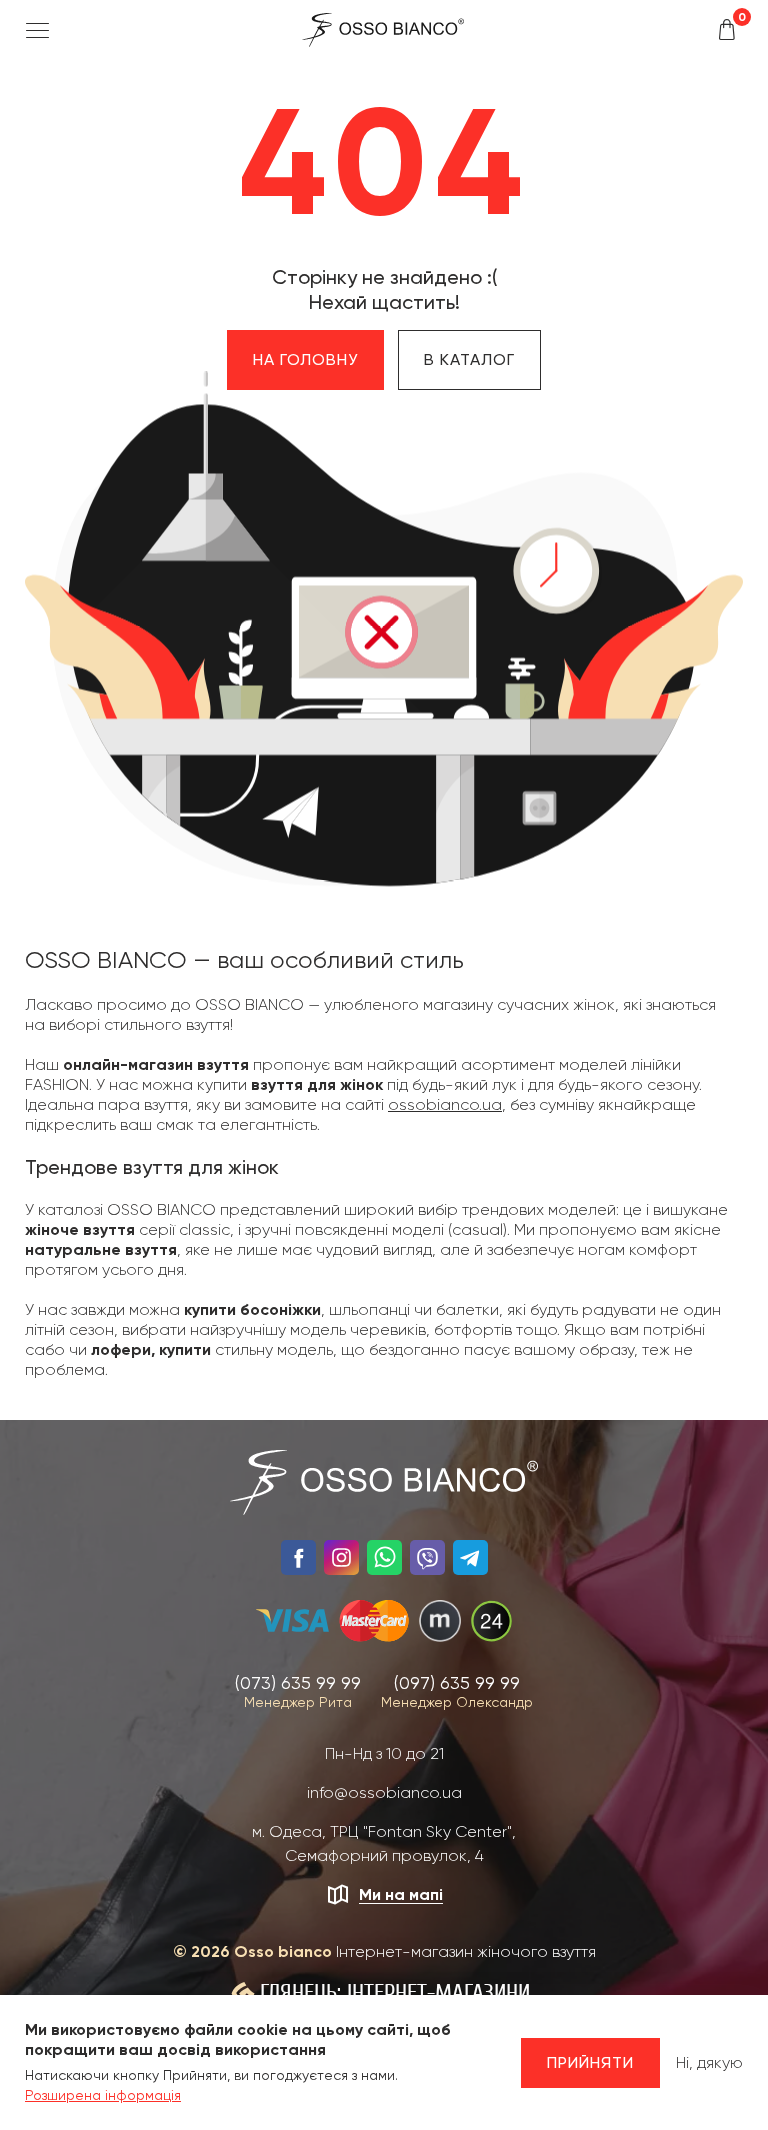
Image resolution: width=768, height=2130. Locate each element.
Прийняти (590, 2062)
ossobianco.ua (445, 1104)
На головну (305, 359)
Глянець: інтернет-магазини (395, 1993)
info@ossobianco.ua (384, 1792)
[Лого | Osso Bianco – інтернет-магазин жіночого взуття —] (383, 28)
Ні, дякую (709, 2062)
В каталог (469, 359)
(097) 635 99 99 (457, 1682)
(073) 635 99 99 (298, 1682)
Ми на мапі (401, 1894)
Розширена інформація (103, 2095)
